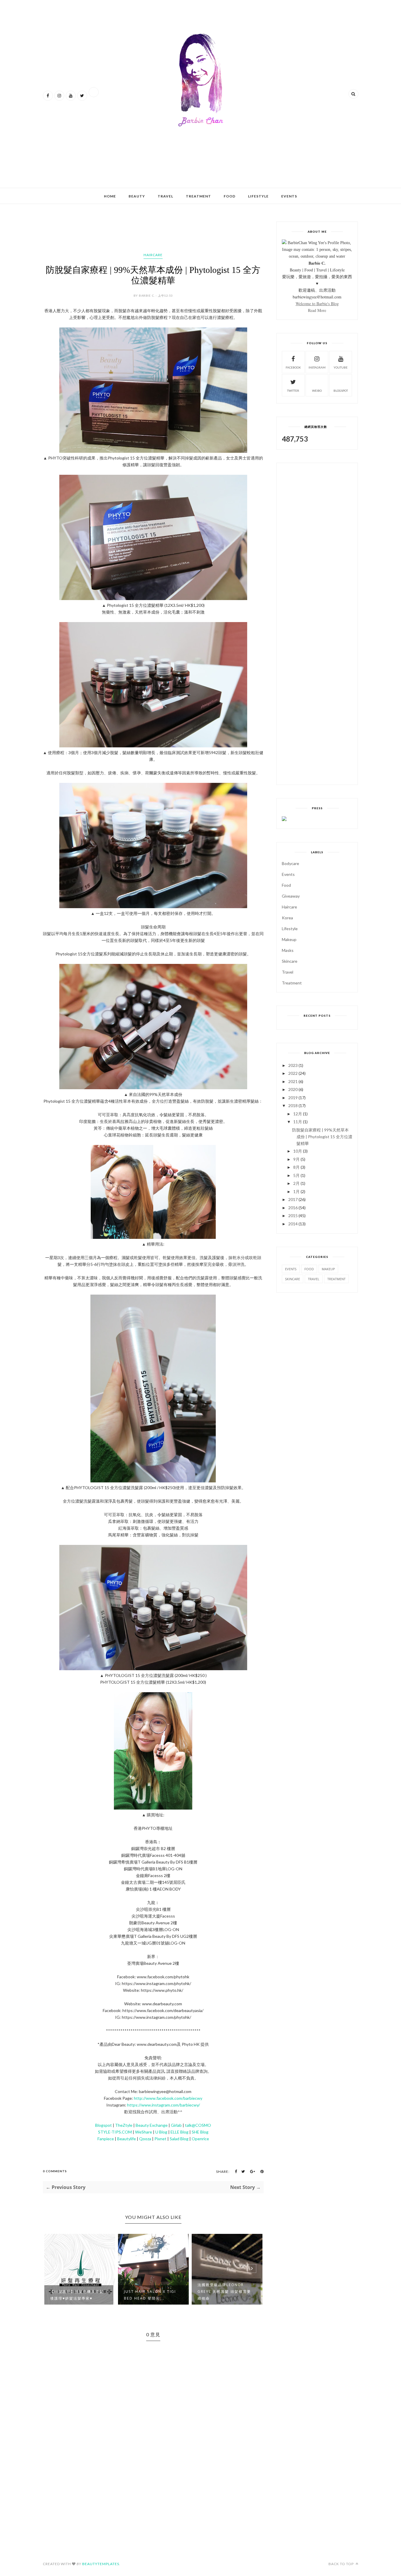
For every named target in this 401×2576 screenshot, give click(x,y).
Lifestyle (258, 196)
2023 (293, 1065)
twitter (293, 391)
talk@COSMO (198, 2125)
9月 (296, 1159)
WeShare (144, 2132)
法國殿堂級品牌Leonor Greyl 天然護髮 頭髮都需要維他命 (151, 2292)
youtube (341, 367)
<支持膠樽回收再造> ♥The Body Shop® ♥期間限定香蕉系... (224, 2292)
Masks (288, 950)
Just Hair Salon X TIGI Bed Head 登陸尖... (76, 2295)
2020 (293, 1089)
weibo (317, 391)
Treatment (198, 196)
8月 (296, 1167)
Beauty (137, 196)
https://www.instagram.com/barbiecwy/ (164, 2105)
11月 (298, 1122)
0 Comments (55, 2171)
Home (110, 196)
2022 (293, 1073)
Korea (287, 918)
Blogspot (103, 2125)
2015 (293, 1216)
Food (230, 196)
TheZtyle (124, 2125)
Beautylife (127, 2139)
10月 (298, 1151)
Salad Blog (179, 2139)
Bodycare (290, 863)
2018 (293, 1105)
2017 (293, 1199)
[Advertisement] (150, 164)
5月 (296, 1175)
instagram (317, 367)
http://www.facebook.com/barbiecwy (168, 2098)
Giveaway (291, 896)
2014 (293, 1224)
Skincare (290, 961)
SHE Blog (200, 2132)
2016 (293, 1208)
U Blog (161, 2132)
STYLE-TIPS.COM (115, 2132)
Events (289, 196)
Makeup (289, 939)
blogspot (341, 391)
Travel (165, 196)
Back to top (342, 2564)
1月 (296, 1191)
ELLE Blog (180, 2132)
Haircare (153, 255)
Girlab (176, 2125)
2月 (296, 1183)
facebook (293, 367)
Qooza (145, 2139)
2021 (293, 1081)
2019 (293, 1098)
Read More (317, 310)
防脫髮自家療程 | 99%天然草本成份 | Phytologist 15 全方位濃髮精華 (322, 1137)
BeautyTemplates (101, 2564)
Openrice (200, 2139)
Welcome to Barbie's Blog (317, 304)
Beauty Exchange (152, 2125)
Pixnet (160, 2139)
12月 (298, 1114)
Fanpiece (106, 2139)
